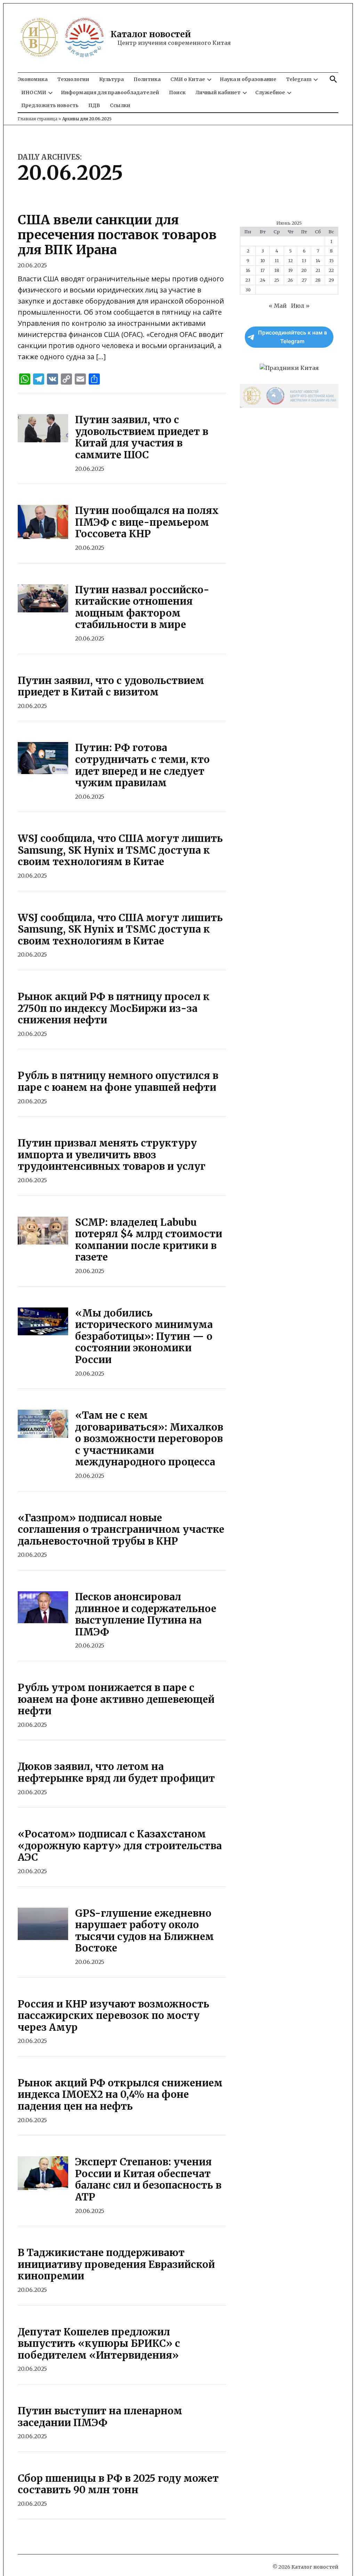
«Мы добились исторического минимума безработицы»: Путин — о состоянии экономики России (144, 1336)
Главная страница (38, 119)
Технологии (73, 79)
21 (318, 270)
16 (248, 270)
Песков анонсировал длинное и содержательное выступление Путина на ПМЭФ (146, 1614)
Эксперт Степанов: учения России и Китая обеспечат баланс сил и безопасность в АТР (148, 2179)
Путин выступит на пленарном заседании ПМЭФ (100, 2417)
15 (331, 260)
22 (331, 270)
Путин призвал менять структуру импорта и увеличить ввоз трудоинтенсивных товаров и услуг (112, 1155)
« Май (278, 306)
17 (262, 270)
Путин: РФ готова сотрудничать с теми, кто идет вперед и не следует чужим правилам (142, 765)
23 (248, 280)
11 (277, 260)
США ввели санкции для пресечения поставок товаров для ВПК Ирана (117, 235)
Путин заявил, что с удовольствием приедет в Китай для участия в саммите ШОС (142, 437)
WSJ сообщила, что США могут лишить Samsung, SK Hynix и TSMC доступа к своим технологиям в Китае (120, 850)
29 (331, 280)
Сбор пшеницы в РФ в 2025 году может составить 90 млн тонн (118, 2484)
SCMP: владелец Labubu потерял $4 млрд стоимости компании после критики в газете (149, 1240)
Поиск (177, 92)
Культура (111, 79)
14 (318, 260)
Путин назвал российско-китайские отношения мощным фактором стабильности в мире (142, 607)
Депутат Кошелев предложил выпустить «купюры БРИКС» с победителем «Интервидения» (99, 2344)
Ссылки (120, 105)
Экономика (33, 79)
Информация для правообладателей (110, 92)
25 (277, 280)
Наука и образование (248, 79)
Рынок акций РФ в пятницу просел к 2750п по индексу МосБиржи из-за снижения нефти (114, 1008)
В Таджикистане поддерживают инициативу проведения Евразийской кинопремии (116, 2264)
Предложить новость (50, 105)
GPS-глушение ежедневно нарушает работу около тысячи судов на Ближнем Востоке (144, 1931)
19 (290, 270)
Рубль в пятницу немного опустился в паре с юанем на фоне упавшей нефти (118, 1081)
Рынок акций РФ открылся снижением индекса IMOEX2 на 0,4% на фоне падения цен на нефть (120, 2095)
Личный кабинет (218, 92)
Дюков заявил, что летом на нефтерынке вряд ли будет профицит (116, 1772)
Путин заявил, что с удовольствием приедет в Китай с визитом (111, 686)
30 (248, 290)
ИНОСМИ (34, 92)
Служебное (270, 92)
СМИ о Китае (188, 79)
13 (304, 260)
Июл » (300, 306)
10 (263, 260)
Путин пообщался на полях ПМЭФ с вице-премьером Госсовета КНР (147, 522)
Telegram (299, 79)
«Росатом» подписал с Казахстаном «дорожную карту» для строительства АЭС (120, 1846)
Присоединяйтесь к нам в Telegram (293, 337)
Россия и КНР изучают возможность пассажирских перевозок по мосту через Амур (114, 2016)
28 (318, 280)
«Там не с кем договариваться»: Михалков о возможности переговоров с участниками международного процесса (149, 1439)
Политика (147, 79)
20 (304, 270)
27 (304, 280)
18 (277, 270)
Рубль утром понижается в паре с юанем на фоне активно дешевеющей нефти (116, 1699)
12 (290, 260)
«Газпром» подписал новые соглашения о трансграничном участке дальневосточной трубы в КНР (121, 1529)
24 (263, 280)
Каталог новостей (151, 34)
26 (290, 280)
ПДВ (94, 105)
